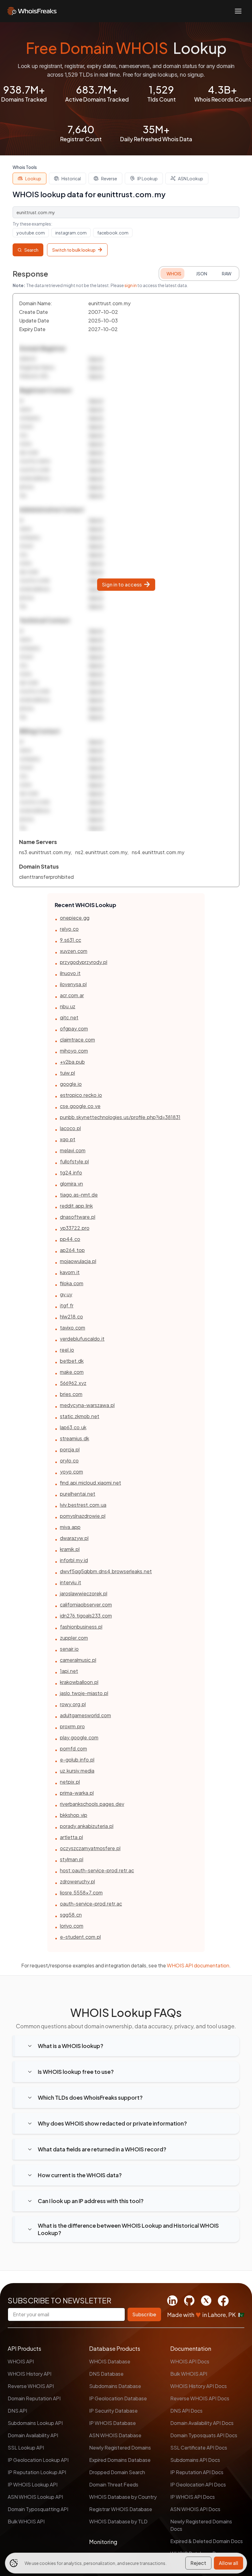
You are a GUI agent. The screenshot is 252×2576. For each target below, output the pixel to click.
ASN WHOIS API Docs (195, 2509)
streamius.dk (75, 1438)
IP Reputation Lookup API (37, 2472)
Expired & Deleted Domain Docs (207, 2541)
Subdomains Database (115, 2386)
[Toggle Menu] (238, 11)
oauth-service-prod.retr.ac (91, 1904)
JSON (202, 274)
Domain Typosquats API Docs (204, 2435)
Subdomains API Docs (195, 2460)
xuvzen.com (74, 951)
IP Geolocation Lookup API (38, 2460)
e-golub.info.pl (77, 1760)
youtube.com (31, 233)
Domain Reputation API (34, 2398)
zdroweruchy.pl (77, 1881)
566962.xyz (73, 1383)
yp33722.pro (75, 1228)
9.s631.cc (71, 940)
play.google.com (79, 1737)
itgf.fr (67, 1305)
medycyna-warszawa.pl (87, 1405)
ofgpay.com (74, 1028)
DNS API (17, 2411)
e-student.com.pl (80, 1937)
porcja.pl (70, 1449)
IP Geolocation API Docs (198, 2484)
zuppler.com (74, 1638)
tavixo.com (73, 1328)
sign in (131, 285)
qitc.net (69, 1017)
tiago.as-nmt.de (79, 1195)
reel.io (67, 1350)
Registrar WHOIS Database (121, 2509)
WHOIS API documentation (198, 1965)
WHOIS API (21, 2361)
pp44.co (70, 1239)
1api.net (69, 1671)
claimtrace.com (77, 1040)
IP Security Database (113, 2411)
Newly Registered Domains (120, 2448)
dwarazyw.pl (74, 1538)
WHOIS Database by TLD (118, 2521)
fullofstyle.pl (74, 1161)
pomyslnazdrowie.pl (83, 1516)
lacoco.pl (70, 1128)
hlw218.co (71, 1316)
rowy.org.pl (73, 1704)
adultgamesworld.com (85, 1715)
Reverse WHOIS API (31, 2386)
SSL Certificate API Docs (199, 2448)
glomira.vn (71, 1184)
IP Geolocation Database (118, 2398)
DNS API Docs (186, 2411)
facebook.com (113, 233)
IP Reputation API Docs (197, 2472)
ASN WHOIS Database (115, 2435)
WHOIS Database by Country (123, 2497)
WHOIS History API (30, 2374)
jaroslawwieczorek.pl (84, 1593)
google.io (71, 1084)
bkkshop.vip (74, 1815)
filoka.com (72, 1283)
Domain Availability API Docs (202, 2423)
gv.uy (66, 1294)
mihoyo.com (74, 1051)
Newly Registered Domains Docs (201, 2525)
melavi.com (73, 1150)
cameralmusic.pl (78, 1660)
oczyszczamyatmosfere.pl (90, 1848)
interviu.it (71, 1582)
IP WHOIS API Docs (193, 2497)
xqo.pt (68, 1139)
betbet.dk (72, 1361)
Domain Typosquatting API (38, 2509)
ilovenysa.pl (73, 984)
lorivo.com (72, 1926)
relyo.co (69, 929)
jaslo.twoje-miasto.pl (84, 1693)
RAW (227, 274)
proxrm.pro (72, 1726)
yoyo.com (71, 1472)
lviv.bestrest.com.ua (83, 1505)
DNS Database (106, 2374)
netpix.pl (70, 1782)
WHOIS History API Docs (199, 2386)
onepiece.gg (75, 918)
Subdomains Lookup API (35, 2423)
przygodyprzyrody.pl (84, 962)
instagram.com (71, 233)
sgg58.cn (71, 1915)
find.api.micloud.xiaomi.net (91, 1483)
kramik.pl (70, 1549)
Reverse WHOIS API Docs (200, 2398)
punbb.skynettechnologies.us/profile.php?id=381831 (120, 1117)
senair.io (69, 1649)
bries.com (71, 1394)
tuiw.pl (67, 1073)
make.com (72, 1372)
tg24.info (71, 1172)
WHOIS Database (110, 2361)
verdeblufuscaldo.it (82, 1339)
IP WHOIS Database (112, 2423)
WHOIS (174, 274)
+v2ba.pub (72, 1062)
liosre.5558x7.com (81, 1892)
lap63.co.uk (73, 1427)
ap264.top (72, 1250)
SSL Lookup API (26, 2448)
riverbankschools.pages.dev (92, 1804)
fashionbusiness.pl (81, 1627)
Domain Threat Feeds (114, 2484)
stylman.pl (72, 1859)
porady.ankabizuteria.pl (87, 1826)
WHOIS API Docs (190, 2361)
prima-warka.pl (77, 1793)
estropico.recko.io (81, 1095)
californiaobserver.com (86, 1604)
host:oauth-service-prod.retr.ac (97, 1870)
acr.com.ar (72, 995)
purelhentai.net (78, 1494)
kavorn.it (70, 1272)
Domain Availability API (33, 2435)
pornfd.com (73, 1748)
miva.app (70, 1527)
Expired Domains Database (120, 2460)
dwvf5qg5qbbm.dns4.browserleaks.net (106, 1571)
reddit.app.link (76, 1206)
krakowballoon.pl (79, 1682)
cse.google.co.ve (80, 1106)
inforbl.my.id (74, 1560)
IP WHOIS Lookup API (33, 2484)
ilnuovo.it (70, 973)
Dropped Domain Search (117, 2472)
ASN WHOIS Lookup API (35, 2497)
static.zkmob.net (80, 1416)
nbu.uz (68, 1006)
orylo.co (69, 1460)
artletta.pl (71, 1837)
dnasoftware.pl (78, 1217)
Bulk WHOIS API (26, 2521)
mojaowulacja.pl (78, 1261)
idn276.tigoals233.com (86, 1616)
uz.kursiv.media (77, 1771)
